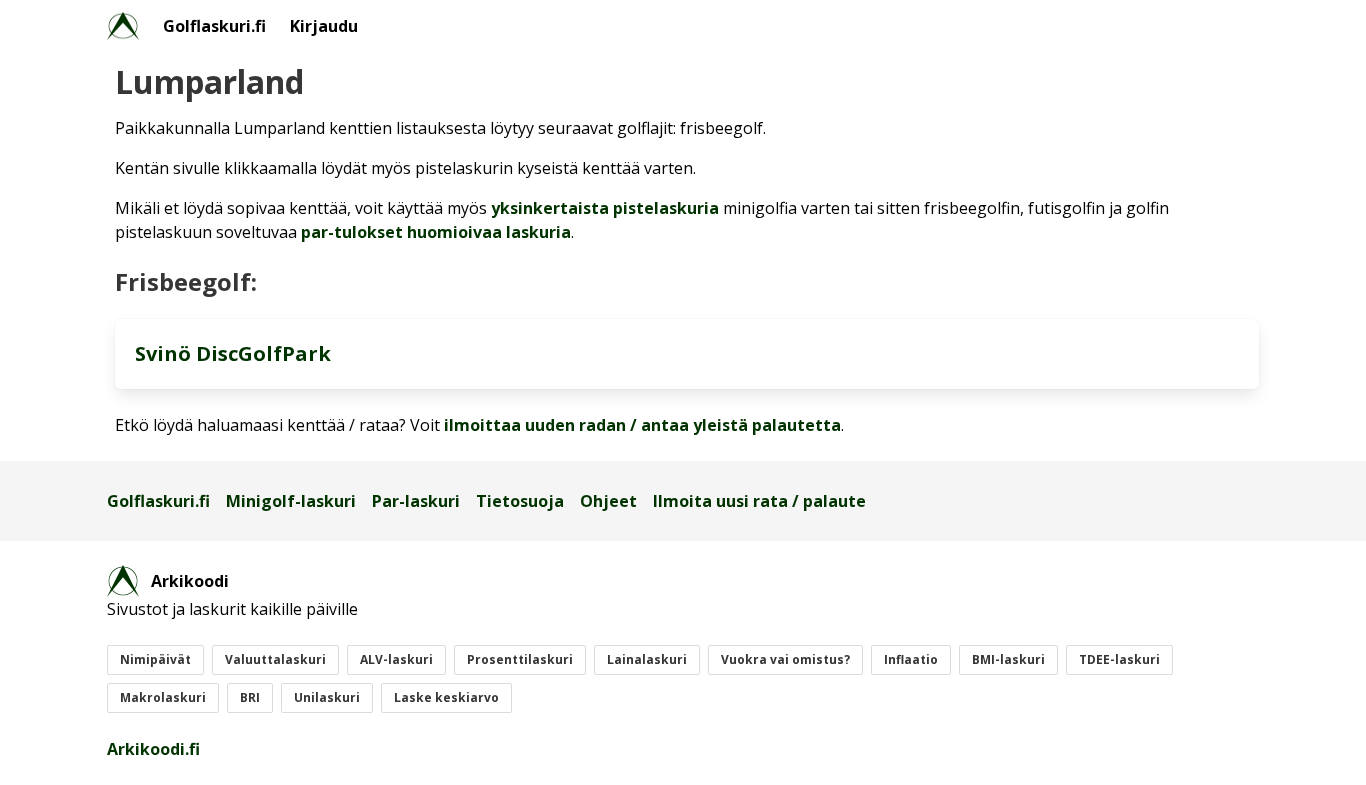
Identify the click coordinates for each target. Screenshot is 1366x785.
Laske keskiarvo (446, 697)
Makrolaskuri (163, 697)
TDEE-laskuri (1119, 659)
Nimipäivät (155, 659)
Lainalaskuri (647, 659)
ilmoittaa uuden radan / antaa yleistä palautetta (642, 425)
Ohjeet (608, 501)
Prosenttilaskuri (520, 659)
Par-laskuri (416, 501)
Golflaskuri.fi (214, 26)
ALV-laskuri (396, 659)
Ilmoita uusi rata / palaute (759, 501)
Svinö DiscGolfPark (233, 353)
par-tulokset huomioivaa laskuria (436, 232)
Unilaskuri (327, 697)
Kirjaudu (324, 26)
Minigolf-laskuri (291, 501)
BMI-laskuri (1008, 659)
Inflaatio (911, 659)
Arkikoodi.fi (153, 749)
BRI (250, 697)
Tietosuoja (520, 501)
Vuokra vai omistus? (785, 659)
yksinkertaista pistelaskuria (605, 208)
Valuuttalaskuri (275, 659)
